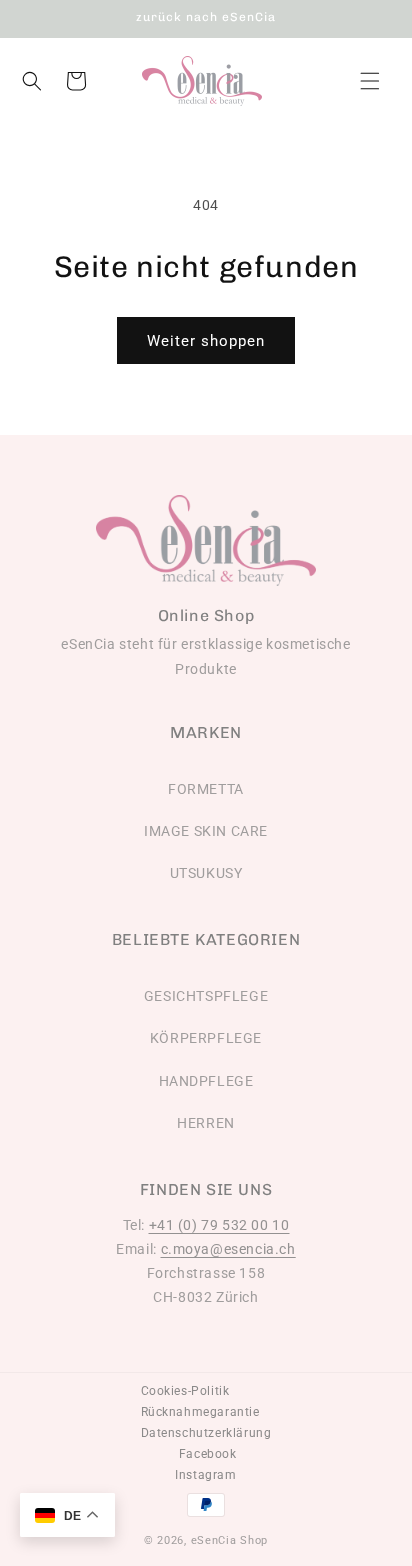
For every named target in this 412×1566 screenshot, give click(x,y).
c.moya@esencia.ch (228, 1249)
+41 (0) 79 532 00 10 (219, 1225)
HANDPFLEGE (206, 1081)
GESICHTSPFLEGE (206, 996)
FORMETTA (206, 789)
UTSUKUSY (206, 873)
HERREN (206, 1123)
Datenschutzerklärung (206, 1433)
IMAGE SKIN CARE (206, 831)
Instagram (205, 1475)
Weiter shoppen (206, 341)
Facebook (208, 1454)
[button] (370, 81)
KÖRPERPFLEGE (206, 1038)
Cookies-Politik (185, 1391)
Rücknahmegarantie (200, 1412)
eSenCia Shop (229, 1540)
